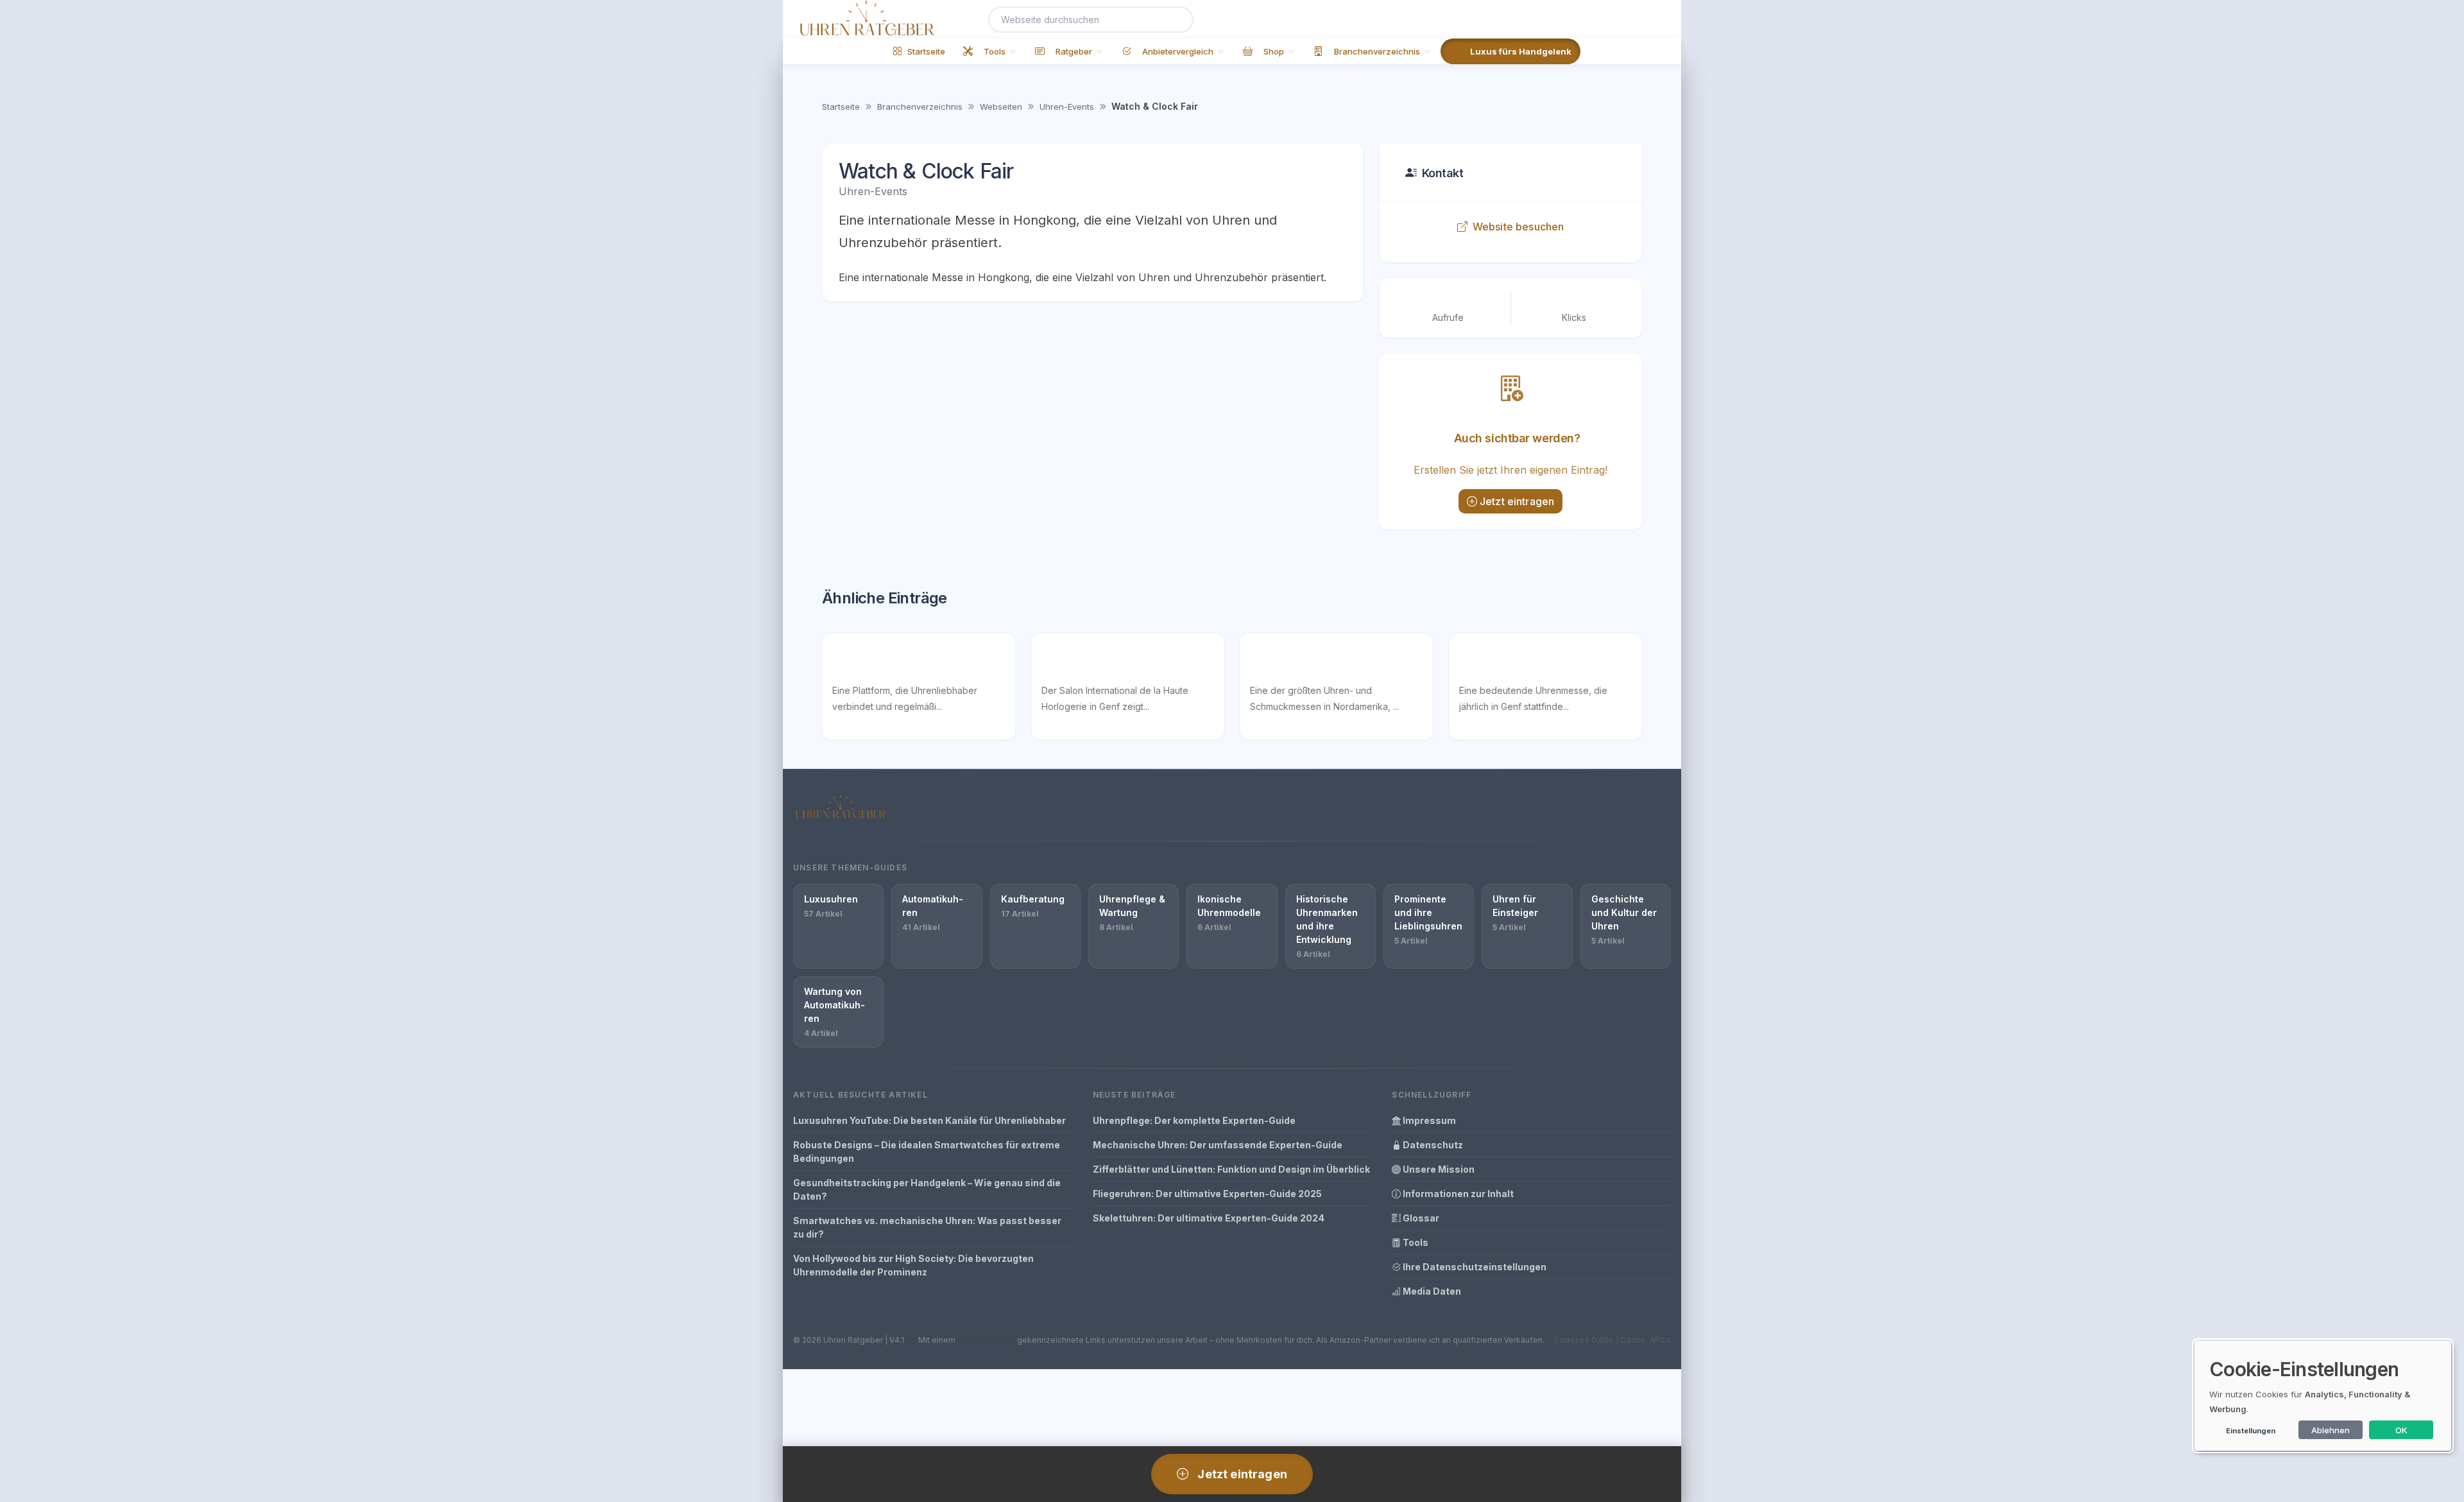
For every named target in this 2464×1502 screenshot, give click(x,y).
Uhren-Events (1067, 107)
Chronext (857, 663)
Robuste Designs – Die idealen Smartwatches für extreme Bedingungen (927, 1152)
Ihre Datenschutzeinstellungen (1474, 1267)
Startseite (841, 107)
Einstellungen (2251, 1431)
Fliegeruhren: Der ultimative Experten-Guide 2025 (1207, 1194)
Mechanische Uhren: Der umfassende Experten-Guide (1218, 1145)
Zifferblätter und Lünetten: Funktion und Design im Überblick (1231, 1169)
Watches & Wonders (1515, 663)
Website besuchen (1519, 227)
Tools (1415, 1242)
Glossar (1420, 1218)
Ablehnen (2331, 1430)
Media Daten (1431, 1291)
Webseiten (1001, 107)
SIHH (1055, 663)
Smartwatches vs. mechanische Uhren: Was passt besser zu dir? (927, 1227)
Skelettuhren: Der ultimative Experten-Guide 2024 (1209, 1218)
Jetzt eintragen (1517, 501)
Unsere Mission (1438, 1169)
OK (2401, 1430)
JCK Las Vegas (1290, 663)
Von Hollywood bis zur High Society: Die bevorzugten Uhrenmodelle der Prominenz (913, 1265)
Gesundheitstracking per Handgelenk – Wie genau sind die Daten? (927, 1189)
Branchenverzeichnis (920, 107)
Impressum (1428, 1120)
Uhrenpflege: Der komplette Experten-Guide (1194, 1120)
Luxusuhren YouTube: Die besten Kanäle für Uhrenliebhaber (929, 1120)
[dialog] (2323, 1396)
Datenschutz (1432, 1145)
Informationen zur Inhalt (1457, 1194)
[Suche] (1176, 20)
